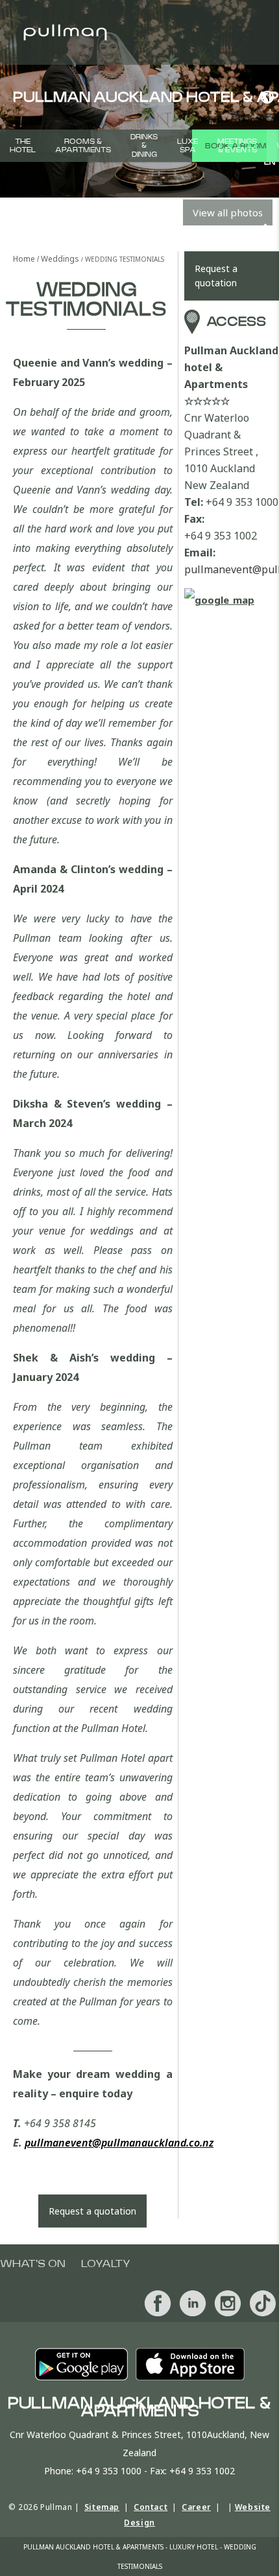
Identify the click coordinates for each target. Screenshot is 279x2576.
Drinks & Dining (144, 145)
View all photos (228, 212)
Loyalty (106, 2264)
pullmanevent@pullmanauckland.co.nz (119, 2143)
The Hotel (23, 146)
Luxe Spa (188, 146)
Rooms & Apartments (83, 146)
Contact (151, 2507)
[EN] (265, 97)
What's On (33, 2264)
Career (196, 2507)
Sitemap (102, 2507)
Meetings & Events (237, 146)
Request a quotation (92, 2211)
